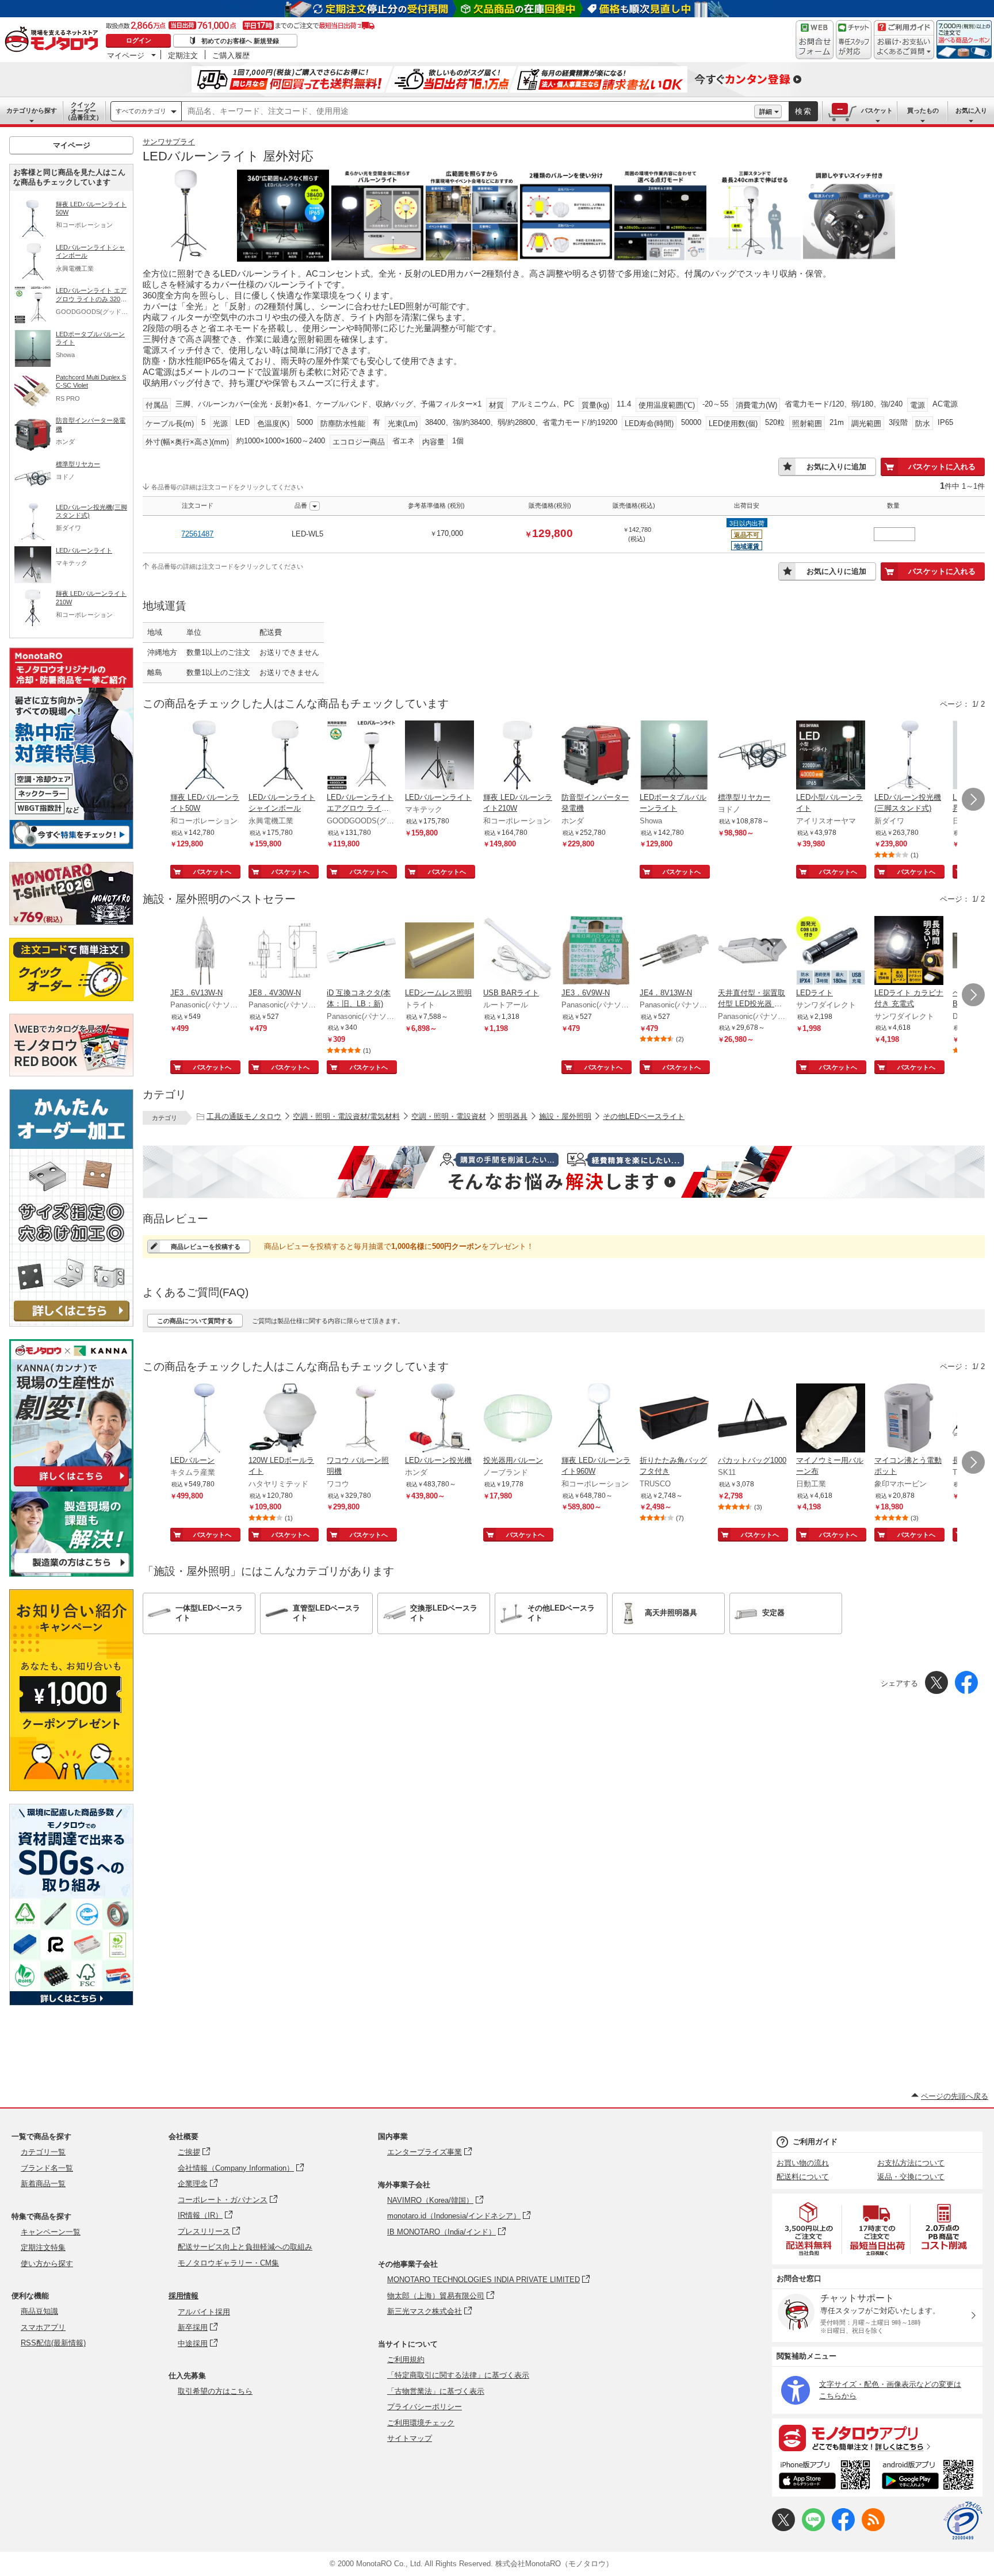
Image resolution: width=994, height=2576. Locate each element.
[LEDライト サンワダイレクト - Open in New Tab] (831, 952)
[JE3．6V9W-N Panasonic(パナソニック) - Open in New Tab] (596, 952)
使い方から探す (47, 2263)
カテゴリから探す (32, 110)
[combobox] (468, 112)
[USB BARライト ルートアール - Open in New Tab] (518, 952)
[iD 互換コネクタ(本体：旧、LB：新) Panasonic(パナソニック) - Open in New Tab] (361, 952)
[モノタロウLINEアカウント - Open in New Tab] (813, 2529)
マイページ (126, 55)
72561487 (197, 534)
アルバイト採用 (204, 2312)
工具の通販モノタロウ (244, 1116)
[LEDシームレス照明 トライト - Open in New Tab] (439, 952)
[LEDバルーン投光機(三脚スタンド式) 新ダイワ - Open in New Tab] (909, 756)
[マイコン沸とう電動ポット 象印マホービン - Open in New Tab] (909, 1419)
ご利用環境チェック (421, 2423)
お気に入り (971, 110)
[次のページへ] (973, 799)
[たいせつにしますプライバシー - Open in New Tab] (963, 2521)
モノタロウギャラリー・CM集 (228, 2263)
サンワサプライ (169, 142)
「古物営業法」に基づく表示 (436, 2391)
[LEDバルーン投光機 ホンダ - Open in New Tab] (439, 1419)
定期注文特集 (43, 2247)
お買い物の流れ (803, 2163)
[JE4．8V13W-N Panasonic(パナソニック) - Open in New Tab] (674, 952)
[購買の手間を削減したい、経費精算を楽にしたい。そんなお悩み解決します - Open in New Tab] (564, 1172)
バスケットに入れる (942, 467)
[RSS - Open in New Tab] (873, 2529)
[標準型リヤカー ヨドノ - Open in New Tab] (752, 756)
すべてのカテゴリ (141, 111)
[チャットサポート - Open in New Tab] (854, 40)
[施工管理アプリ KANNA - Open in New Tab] (71, 1486)
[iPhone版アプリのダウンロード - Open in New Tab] (825, 2477)
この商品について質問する (195, 1321)
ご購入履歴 (231, 55)
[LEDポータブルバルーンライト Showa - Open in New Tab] (674, 756)
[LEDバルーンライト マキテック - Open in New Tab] (439, 756)
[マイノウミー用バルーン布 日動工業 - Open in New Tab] (831, 1419)
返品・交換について (911, 2177)
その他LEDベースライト (644, 1116)
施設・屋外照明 (565, 1116)
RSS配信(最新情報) (53, 2343)
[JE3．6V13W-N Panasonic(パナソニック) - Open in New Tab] (205, 952)
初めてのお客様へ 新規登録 (240, 41)
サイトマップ (410, 2438)
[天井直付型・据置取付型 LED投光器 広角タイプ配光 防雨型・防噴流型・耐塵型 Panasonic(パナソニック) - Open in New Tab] (752, 952)
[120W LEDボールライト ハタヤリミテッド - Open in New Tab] (283, 1419)
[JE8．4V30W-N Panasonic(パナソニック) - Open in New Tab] (283, 952)
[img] (54, 40)
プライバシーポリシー (425, 2407)
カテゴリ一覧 (43, 2152)
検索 (804, 111)
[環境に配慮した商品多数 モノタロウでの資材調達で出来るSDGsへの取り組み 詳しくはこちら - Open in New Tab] (71, 2002)
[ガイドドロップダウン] (904, 47)
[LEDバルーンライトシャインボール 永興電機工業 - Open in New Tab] (283, 756)
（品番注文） (83, 111)
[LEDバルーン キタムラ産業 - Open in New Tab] (205, 1419)
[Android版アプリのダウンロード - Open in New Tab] (930, 2477)
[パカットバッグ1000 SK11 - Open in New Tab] (752, 1419)
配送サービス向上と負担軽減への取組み (245, 2247)
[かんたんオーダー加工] (71, 1323)
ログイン (139, 40)
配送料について (803, 2177)
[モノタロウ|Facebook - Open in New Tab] (843, 2529)
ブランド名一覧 (47, 2168)
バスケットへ (212, 872)
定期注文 (183, 55)
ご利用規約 (406, 2360)
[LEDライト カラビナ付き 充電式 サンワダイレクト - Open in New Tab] (909, 952)
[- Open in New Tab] (809, 2229)
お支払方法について (911, 2163)
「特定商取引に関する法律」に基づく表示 (458, 2375)
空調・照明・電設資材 (449, 1116)
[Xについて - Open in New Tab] (783, 2529)
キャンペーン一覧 (51, 2232)
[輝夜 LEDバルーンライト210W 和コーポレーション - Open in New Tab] (518, 756)
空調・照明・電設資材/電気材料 (346, 1116)
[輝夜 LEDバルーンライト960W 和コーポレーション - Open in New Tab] (596, 1419)
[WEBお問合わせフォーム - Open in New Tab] (815, 40)
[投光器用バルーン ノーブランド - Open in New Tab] (518, 1419)
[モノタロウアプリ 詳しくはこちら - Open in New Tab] (877, 2437)
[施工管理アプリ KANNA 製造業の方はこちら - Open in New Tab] (71, 1573)
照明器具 (513, 1116)
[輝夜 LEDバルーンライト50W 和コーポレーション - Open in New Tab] (205, 756)
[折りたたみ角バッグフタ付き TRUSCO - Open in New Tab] (674, 1419)
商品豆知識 (39, 2311)
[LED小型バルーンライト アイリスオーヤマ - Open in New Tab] (831, 756)
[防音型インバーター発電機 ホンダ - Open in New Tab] (596, 756)
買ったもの (923, 110)
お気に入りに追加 (836, 467)
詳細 (766, 112)
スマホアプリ (43, 2327)
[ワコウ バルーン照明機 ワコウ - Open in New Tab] (361, 1419)
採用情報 (183, 2296)
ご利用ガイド (815, 2142)
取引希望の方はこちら (215, 2391)
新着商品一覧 (43, 2184)
